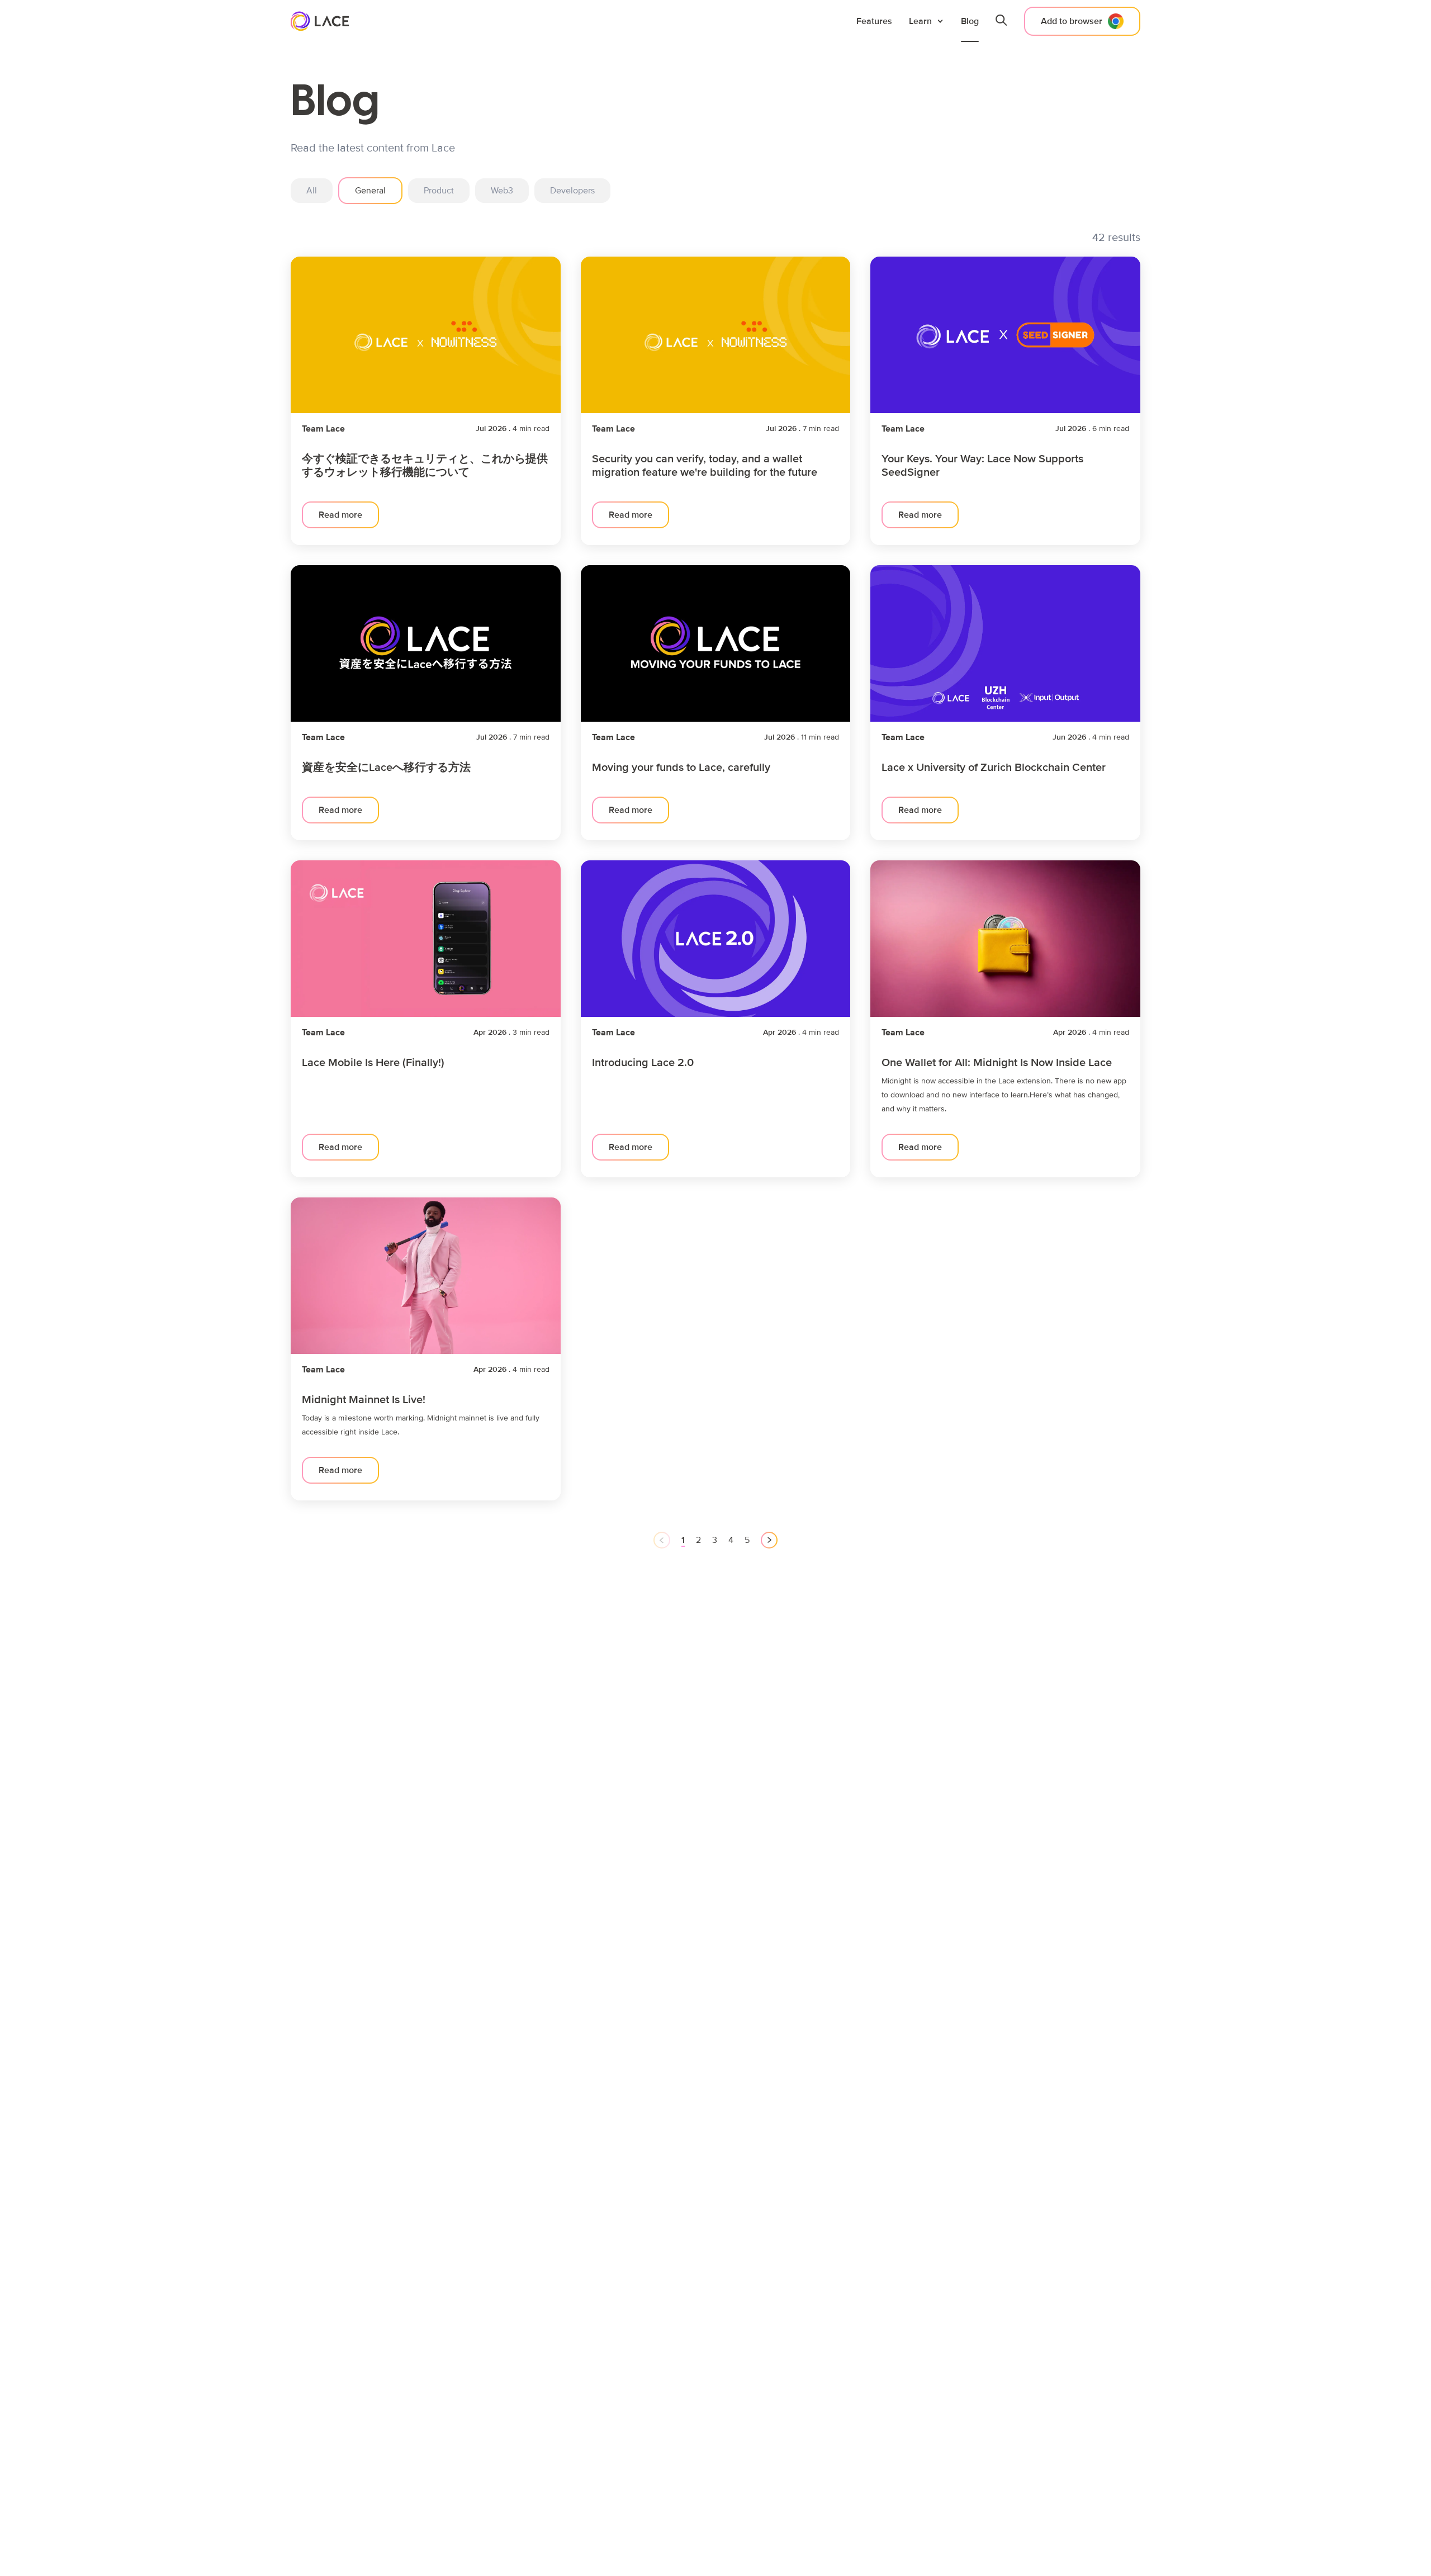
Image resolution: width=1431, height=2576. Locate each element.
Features (874, 21)
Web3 (502, 191)
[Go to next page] (769, 1540)
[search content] (1001, 21)
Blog (970, 21)
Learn (920, 21)
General (370, 191)
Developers (572, 191)
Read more (340, 515)
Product (439, 191)
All (312, 191)
